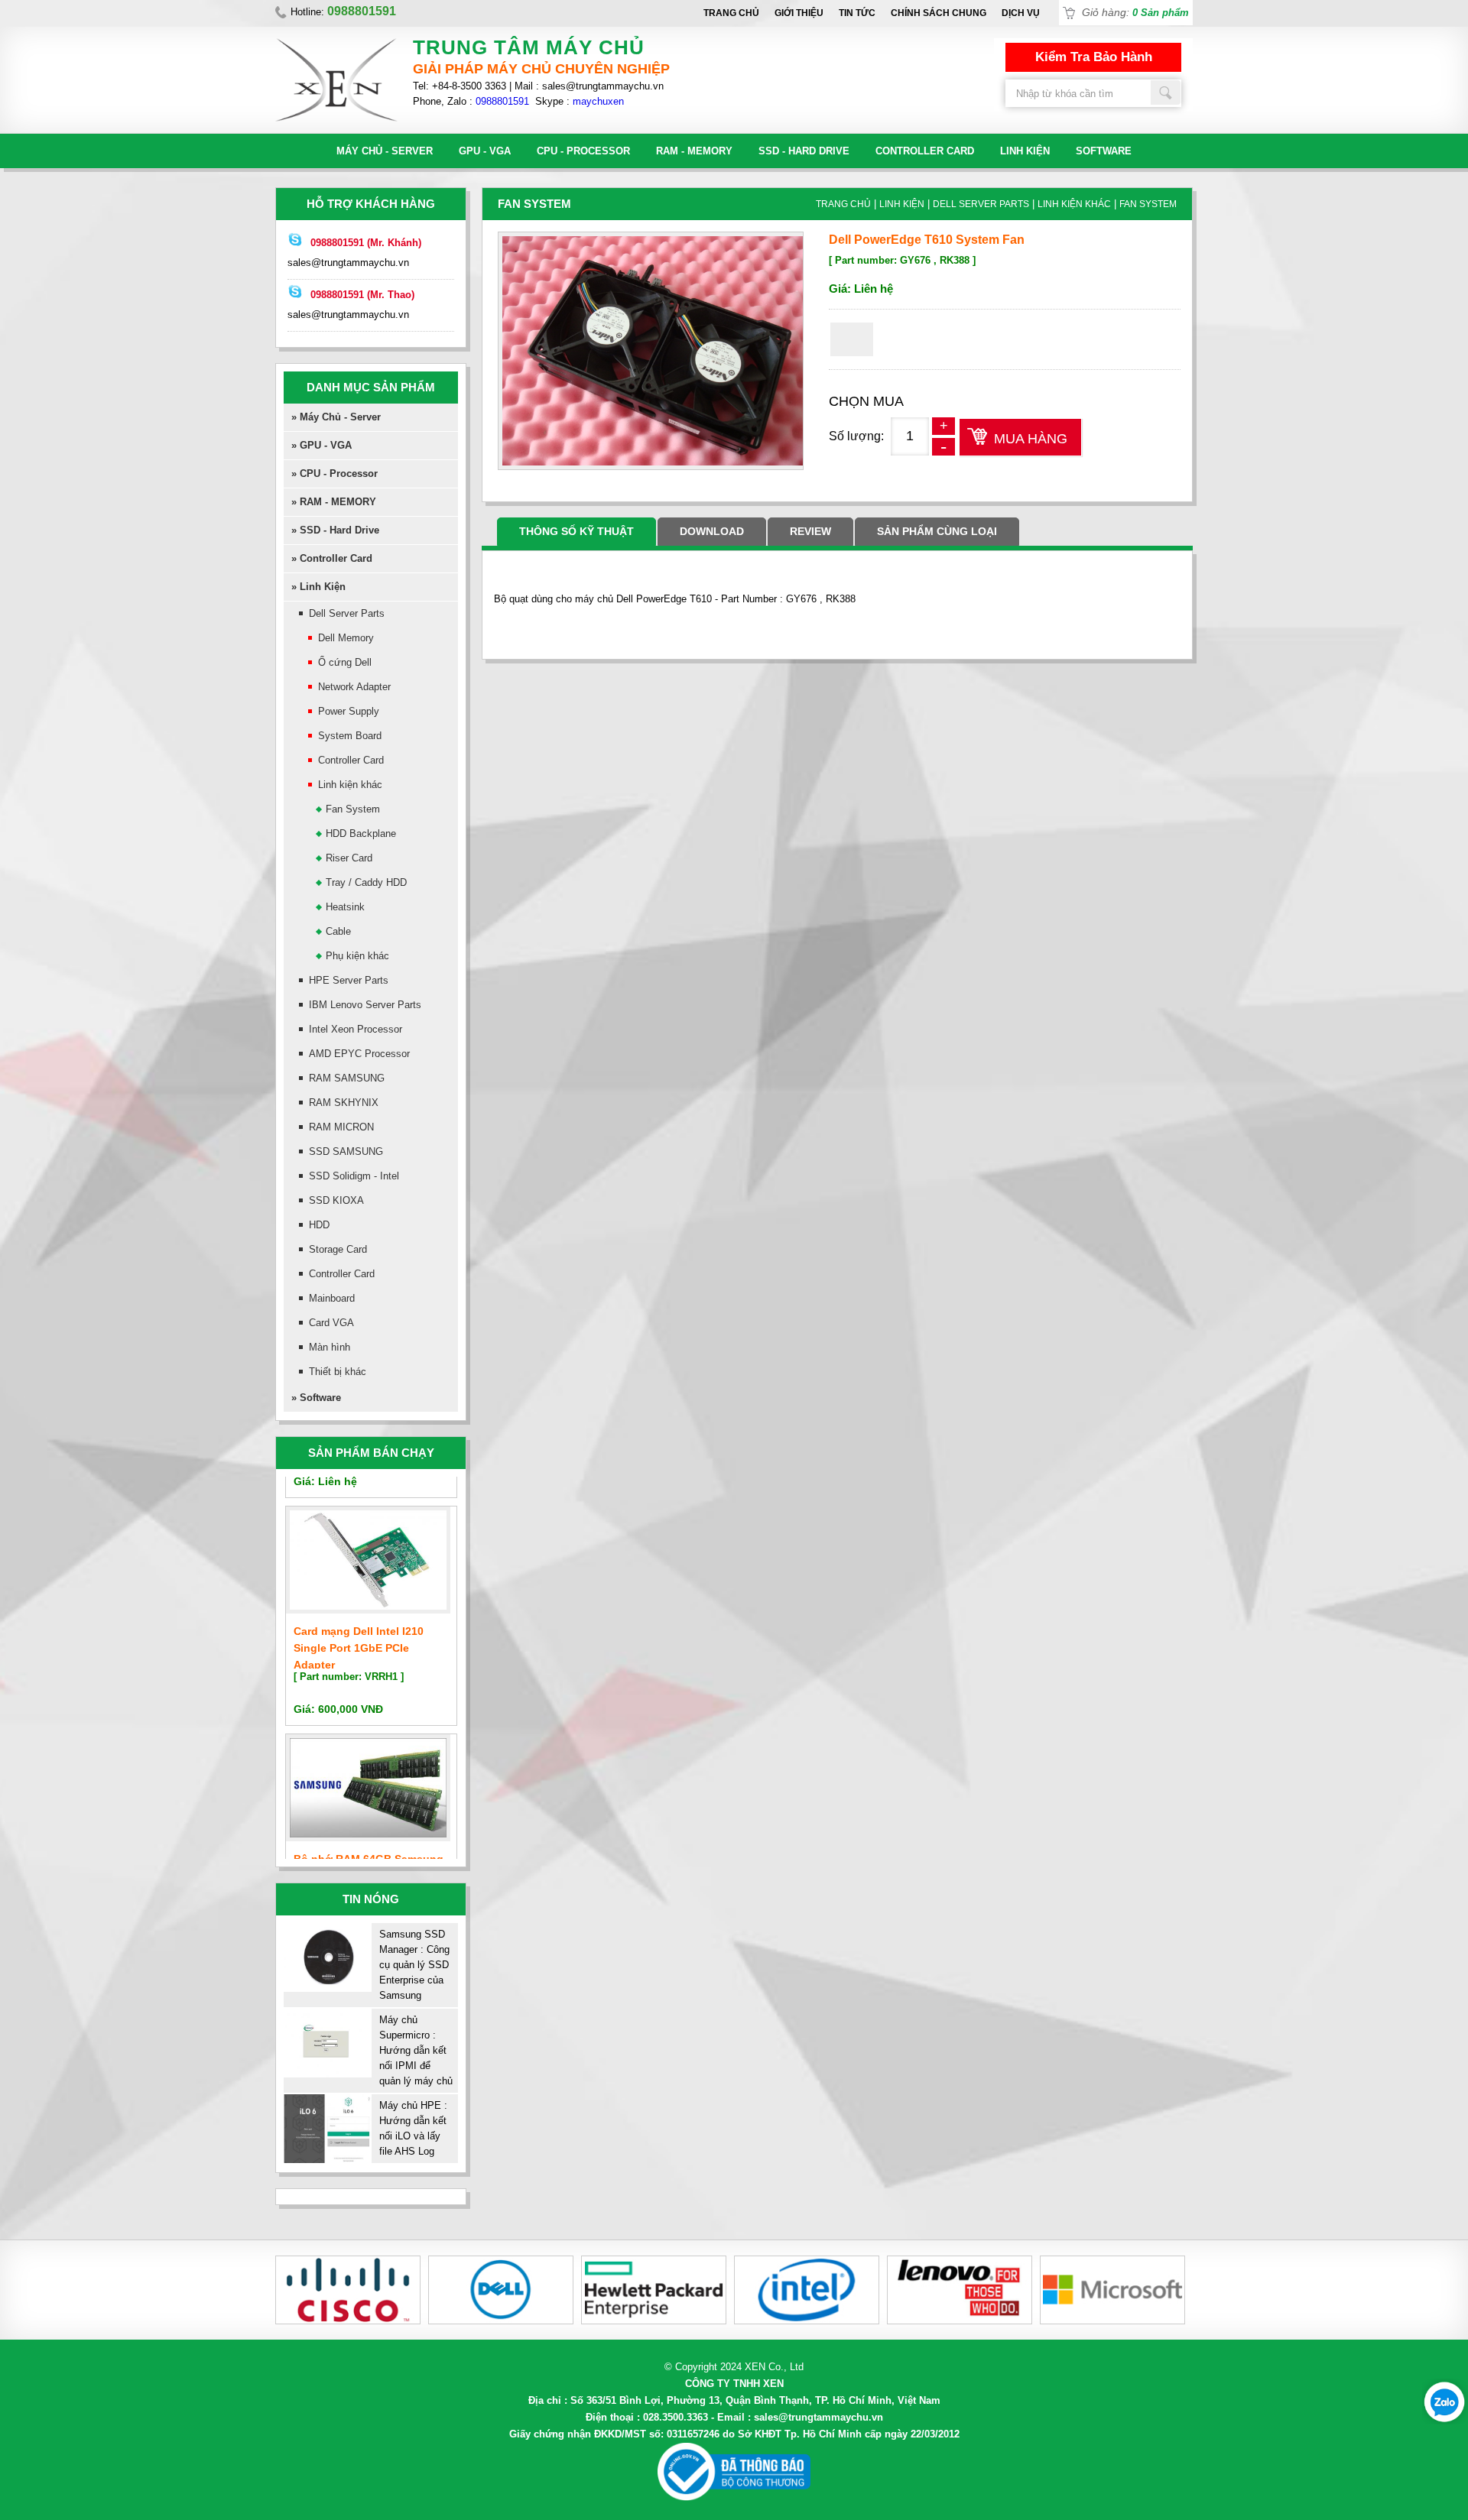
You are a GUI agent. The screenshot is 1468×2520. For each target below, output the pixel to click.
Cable (338, 931)
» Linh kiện (318, 587)
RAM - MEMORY (694, 151)
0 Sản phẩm (1161, 13)
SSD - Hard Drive (804, 151)
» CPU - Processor (335, 474)
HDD (319, 1225)
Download (712, 531)
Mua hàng (1031, 439)
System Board (350, 736)
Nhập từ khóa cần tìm (1166, 92)
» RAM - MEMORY (334, 502)
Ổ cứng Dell (345, 662)
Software (1104, 151)
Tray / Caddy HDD (366, 882)
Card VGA (331, 1323)
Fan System (353, 809)
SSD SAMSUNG (346, 1151)
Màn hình (330, 1347)
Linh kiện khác (350, 785)
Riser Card (349, 858)
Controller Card (925, 151)
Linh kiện (1025, 151)
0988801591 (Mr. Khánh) (366, 243)
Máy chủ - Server (385, 151)
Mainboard (332, 1298)
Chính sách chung (939, 13)
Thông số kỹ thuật (576, 531)
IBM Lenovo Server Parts (365, 1005)
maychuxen (598, 101)
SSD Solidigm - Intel (354, 1176)
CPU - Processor (583, 151)
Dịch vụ (1021, 13)
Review (810, 531)
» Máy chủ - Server (336, 417)
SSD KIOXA (336, 1200)
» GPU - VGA (322, 445)
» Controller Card (332, 558)
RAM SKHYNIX (344, 1103)
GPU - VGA (485, 151)
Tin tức (857, 13)
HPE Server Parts (349, 980)
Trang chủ (731, 13)
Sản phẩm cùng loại (937, 531)
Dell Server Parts (347, 613)
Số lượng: (856, 436)
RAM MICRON (341, 1127)
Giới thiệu (799, 13)
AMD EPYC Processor (359, 1054)
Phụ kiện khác (357, 956)
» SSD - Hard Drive (335, 530)
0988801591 (502, 101)
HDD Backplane (361, 834)
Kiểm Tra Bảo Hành (1094, 57)
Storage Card (338, 1249)
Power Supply (349, 711)
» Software (316, 1398)
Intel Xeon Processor (356, 1029)
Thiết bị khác (338, 1372)
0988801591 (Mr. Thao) (362, 295)
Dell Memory (346, 638)
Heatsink (345, 907)
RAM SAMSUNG (347, 1078)
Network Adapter (354, 687)
